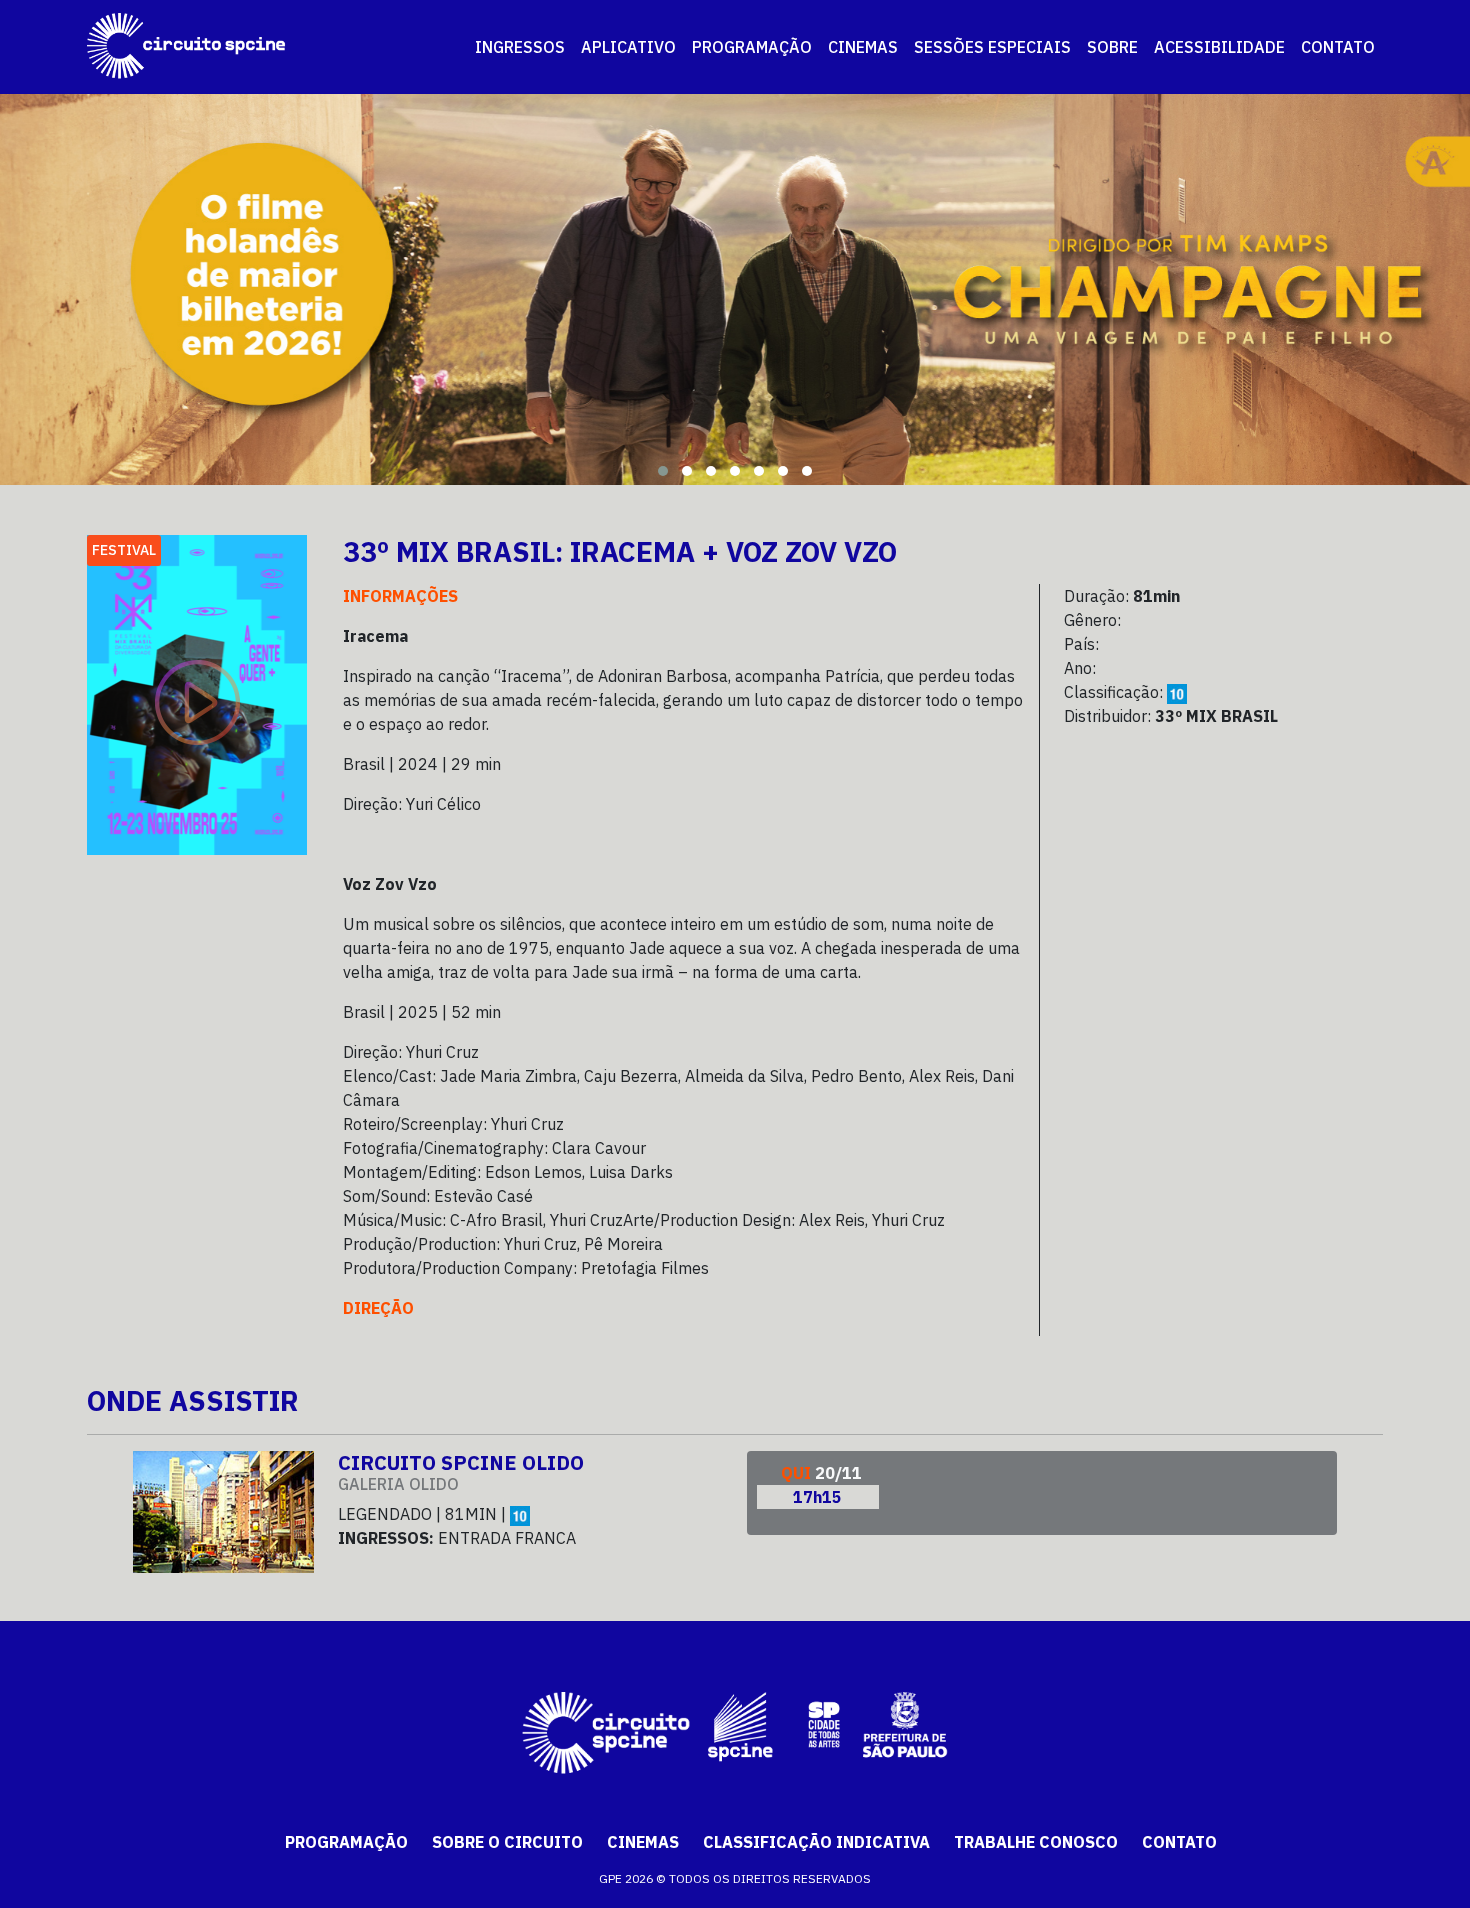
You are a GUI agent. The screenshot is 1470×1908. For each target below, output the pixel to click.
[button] (663, 471)
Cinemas (643, 1842)
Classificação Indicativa (816, 1842)
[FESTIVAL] (197, 693)
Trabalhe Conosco (1036, 1842)
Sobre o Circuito (507, 1842)
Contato (1179, 1842)
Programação (346, 1842)
